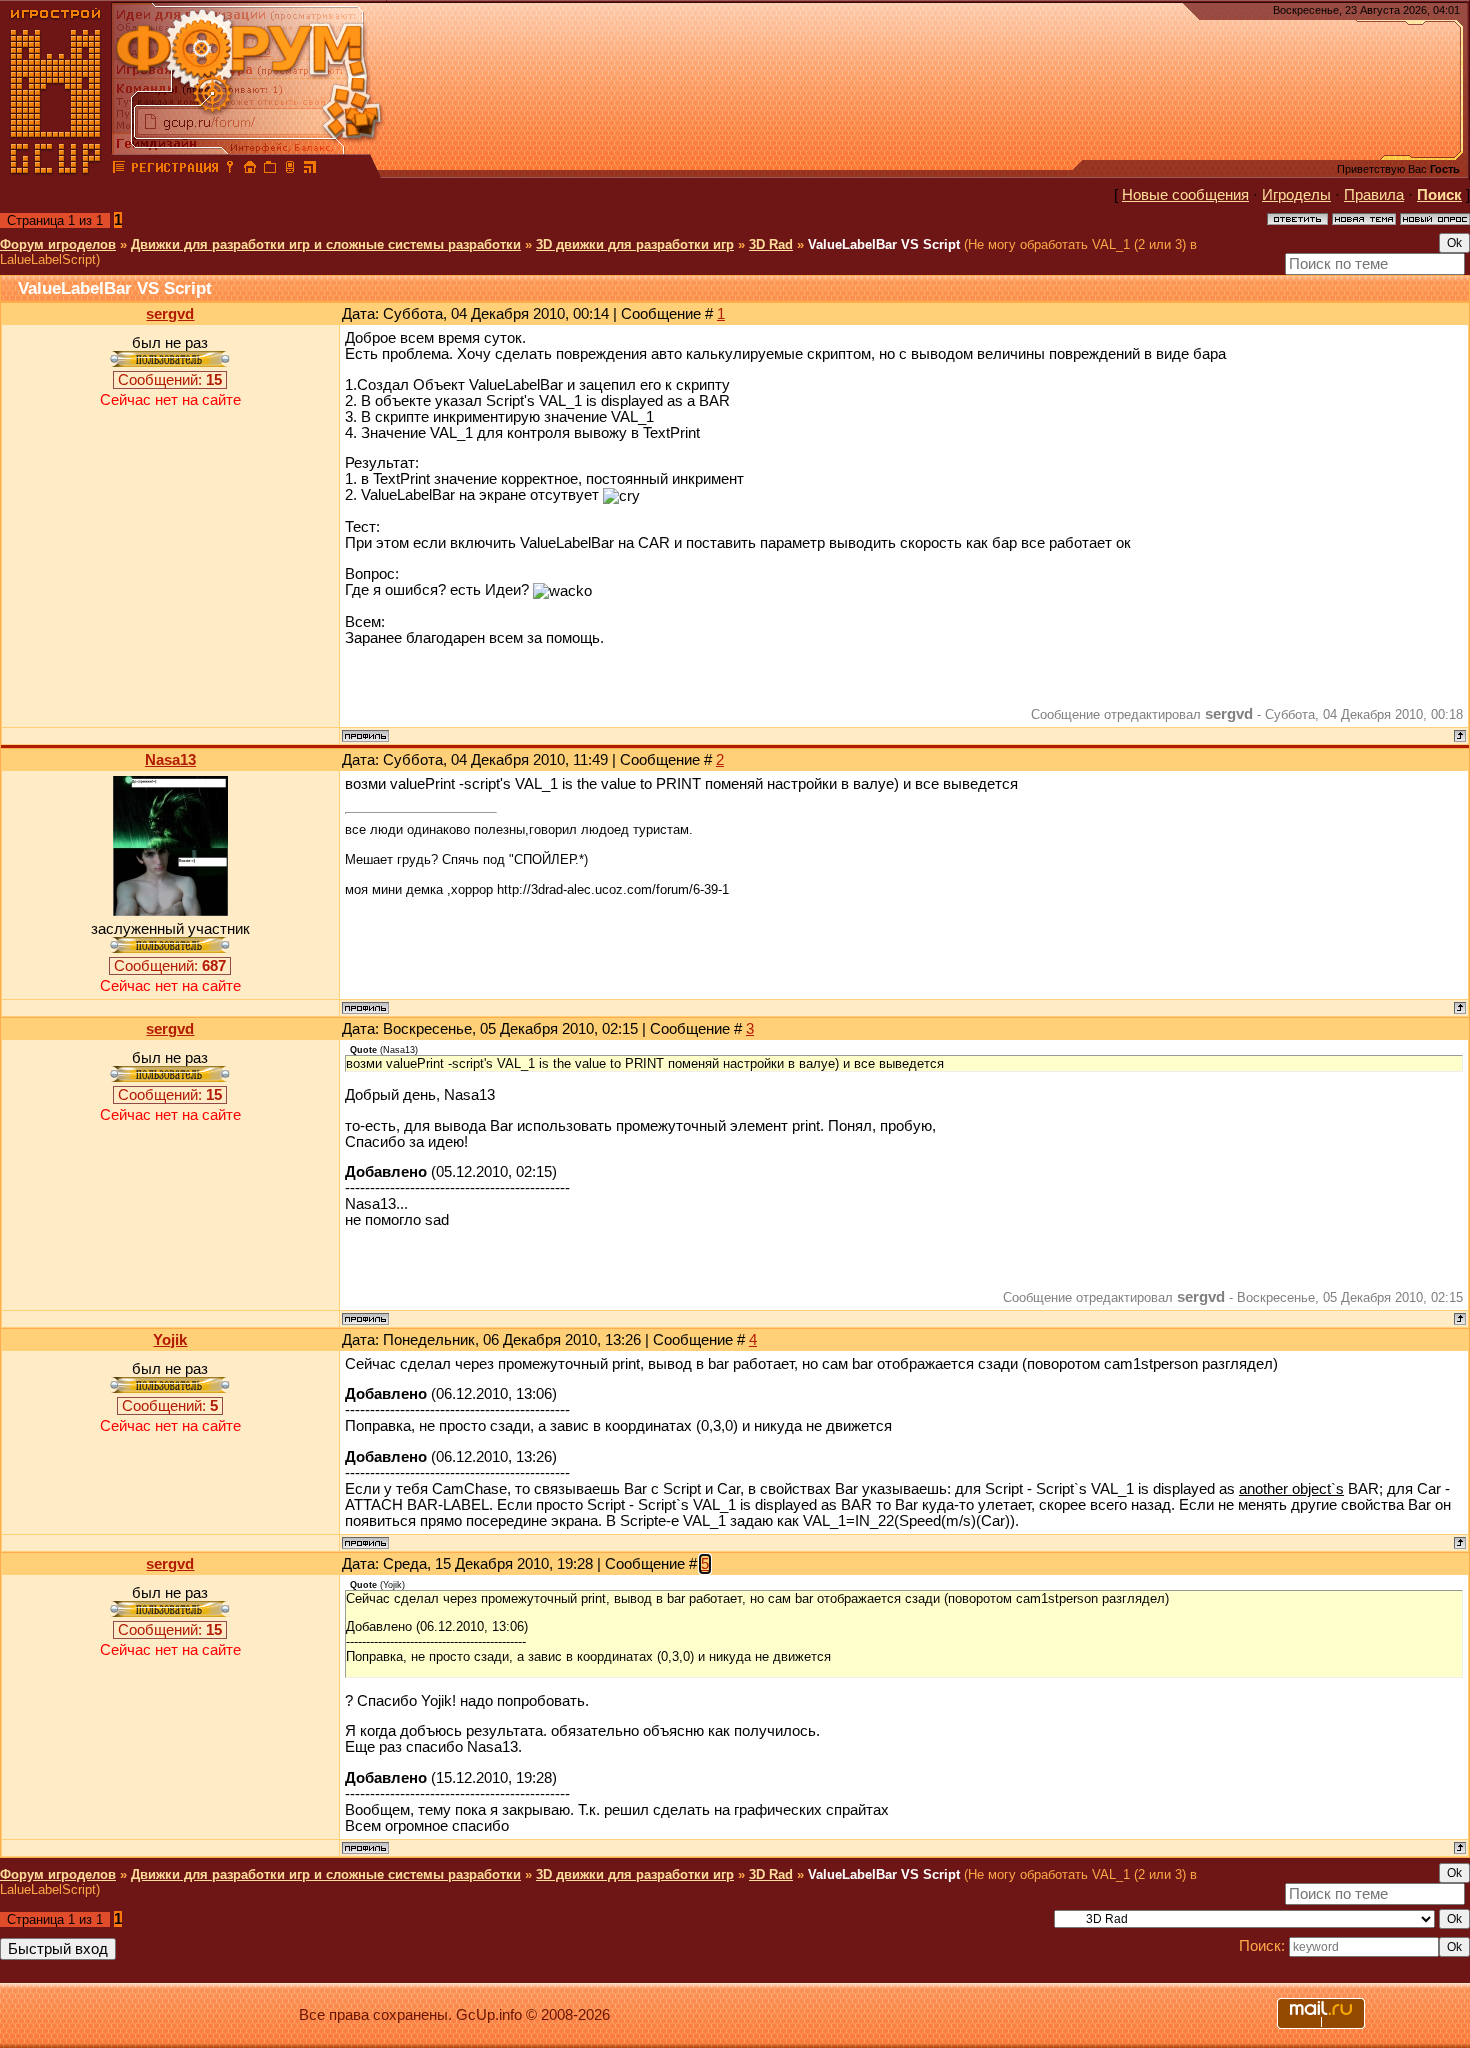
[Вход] (230, 170)
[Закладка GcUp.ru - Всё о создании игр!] (270, 170)
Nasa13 (170, 760)
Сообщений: (170, 380)
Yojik (170, 1340)
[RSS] (310, 170)
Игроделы (1296, 195)
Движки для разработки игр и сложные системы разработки (326, 244)
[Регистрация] (174, 170)
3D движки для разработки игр (635, 244)
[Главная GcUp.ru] (56, 170)
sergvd (170, 314)
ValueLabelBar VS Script (884, 244)
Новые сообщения (1185, 195)
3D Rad (771, 244)
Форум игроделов (58, 244)
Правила (1374, 195)
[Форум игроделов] (119, 170)
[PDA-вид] (290, 170)
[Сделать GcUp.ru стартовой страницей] (250, 170)
